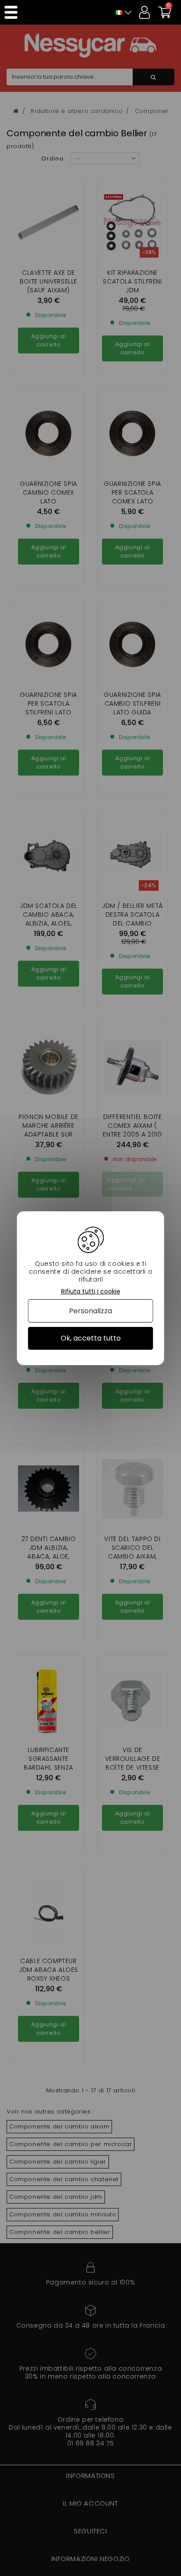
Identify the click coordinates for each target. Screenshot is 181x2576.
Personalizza (90, 1311)
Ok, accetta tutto (91, 1338)
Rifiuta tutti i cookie (91, 1291)
